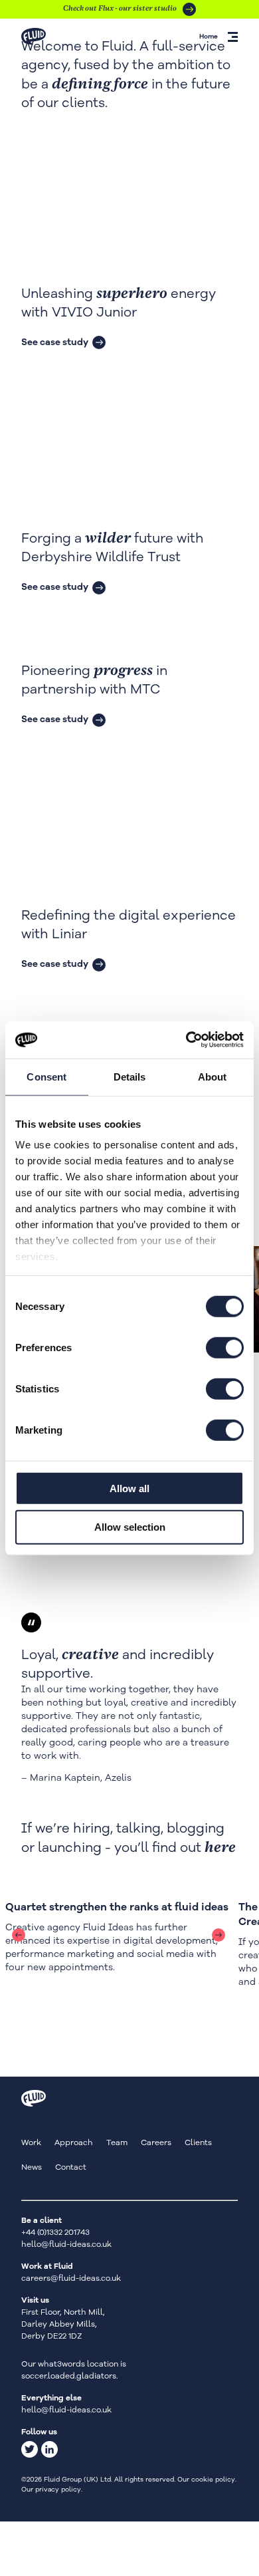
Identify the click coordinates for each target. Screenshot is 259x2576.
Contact (71, 2167)
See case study (55, 342)
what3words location (78, 2364)
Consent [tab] (46, 1076)
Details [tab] (130, 1076)
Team (117, 2142)
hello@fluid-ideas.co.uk (66, 2244)
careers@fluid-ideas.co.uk (71, 2278)
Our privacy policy (51, 2490)
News (32, 2167)
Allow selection (130, 1527)
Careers (156, 2142)
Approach (74, 2142)
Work (31, 2142)
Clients (198, 2142)
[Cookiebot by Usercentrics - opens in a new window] (186, 1040)
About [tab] (213, 1076)
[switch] (225, 1347)
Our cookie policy (206, 2480)
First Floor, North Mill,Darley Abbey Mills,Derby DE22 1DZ (63, 2324)
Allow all (129, 1488)
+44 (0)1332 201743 (55, 2232)
